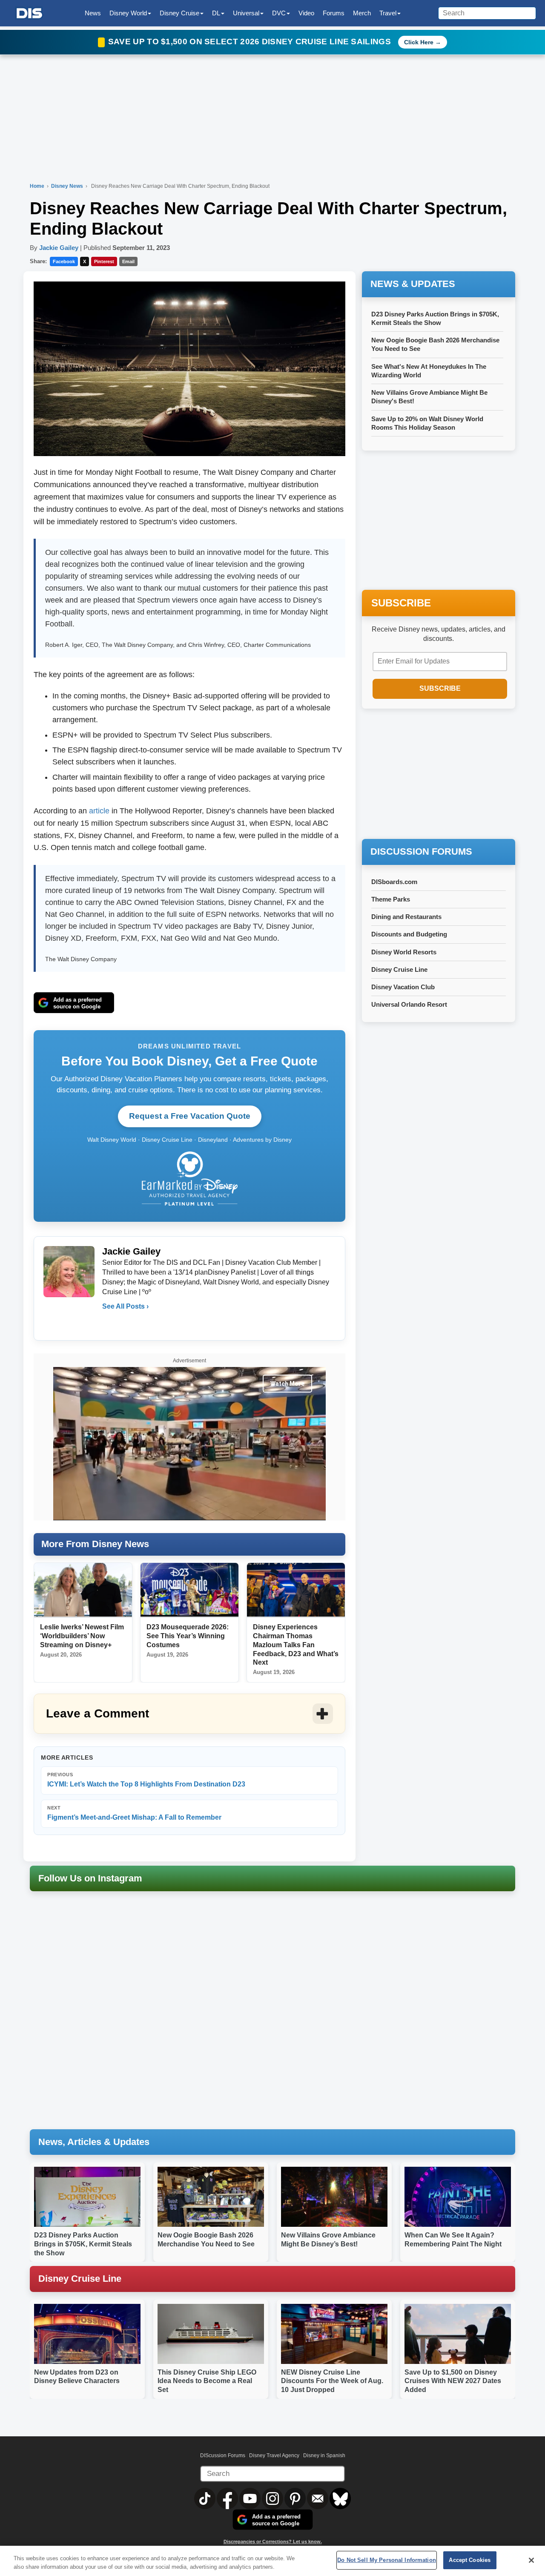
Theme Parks (391, 899)
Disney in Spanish (324, 2455)
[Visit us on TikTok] (205, 2498)
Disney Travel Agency (274, 2455)
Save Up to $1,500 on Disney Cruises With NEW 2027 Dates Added (453, 2381)
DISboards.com (394, 882)
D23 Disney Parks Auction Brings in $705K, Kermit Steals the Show (83, 2244)
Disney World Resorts (404, 952)
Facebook (64, 261)
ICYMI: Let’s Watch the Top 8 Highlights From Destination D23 (146, 1780)
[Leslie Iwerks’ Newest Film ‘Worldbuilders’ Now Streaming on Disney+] (83, 1590)
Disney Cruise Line (399, 969)
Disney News (68, 186)
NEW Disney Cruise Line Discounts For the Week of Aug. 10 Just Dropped (332, 2381)
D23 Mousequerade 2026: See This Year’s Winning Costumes (188, 1636)
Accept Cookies (470, 2560)
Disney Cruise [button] (179, 13)
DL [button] (216, 13)
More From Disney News (95, 1544)
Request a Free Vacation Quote (190, 1116)
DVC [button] (279, 13)
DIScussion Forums (223, 2455)
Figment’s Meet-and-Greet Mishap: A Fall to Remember (134, 1813)
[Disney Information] (29, 13)
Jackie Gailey (59, 248)
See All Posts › (125, 1306)
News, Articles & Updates (94, 2142)
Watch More (287, 1384)
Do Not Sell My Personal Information (387, 2560)
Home (37, 186)
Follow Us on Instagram (90, 1878)
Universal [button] (246, 13)
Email (128, 261)
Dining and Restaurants (406, 917)
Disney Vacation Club (403, 987)
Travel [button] (388, 13)
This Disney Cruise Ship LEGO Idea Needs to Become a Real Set (207, 2381)
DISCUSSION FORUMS (421, 851)
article (99, 811)
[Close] (531, 2560)
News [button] (93, 13)
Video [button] (306, 13)
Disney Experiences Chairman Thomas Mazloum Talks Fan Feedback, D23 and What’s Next (296, 1645)
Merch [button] (362, 13)
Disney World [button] (128, 13)
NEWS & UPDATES (413, 284)
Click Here (419, 42)
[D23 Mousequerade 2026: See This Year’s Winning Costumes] (189, 1590)
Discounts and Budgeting (409, 934)
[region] (272, 2561)
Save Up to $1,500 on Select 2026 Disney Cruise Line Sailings (251, 42)
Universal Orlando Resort (409, 1004)
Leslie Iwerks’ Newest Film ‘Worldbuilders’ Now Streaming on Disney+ (82, 1636)
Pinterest (104, 261)
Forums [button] (334, 13)
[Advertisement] (439, 775)
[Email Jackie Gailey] (109, 1324)
